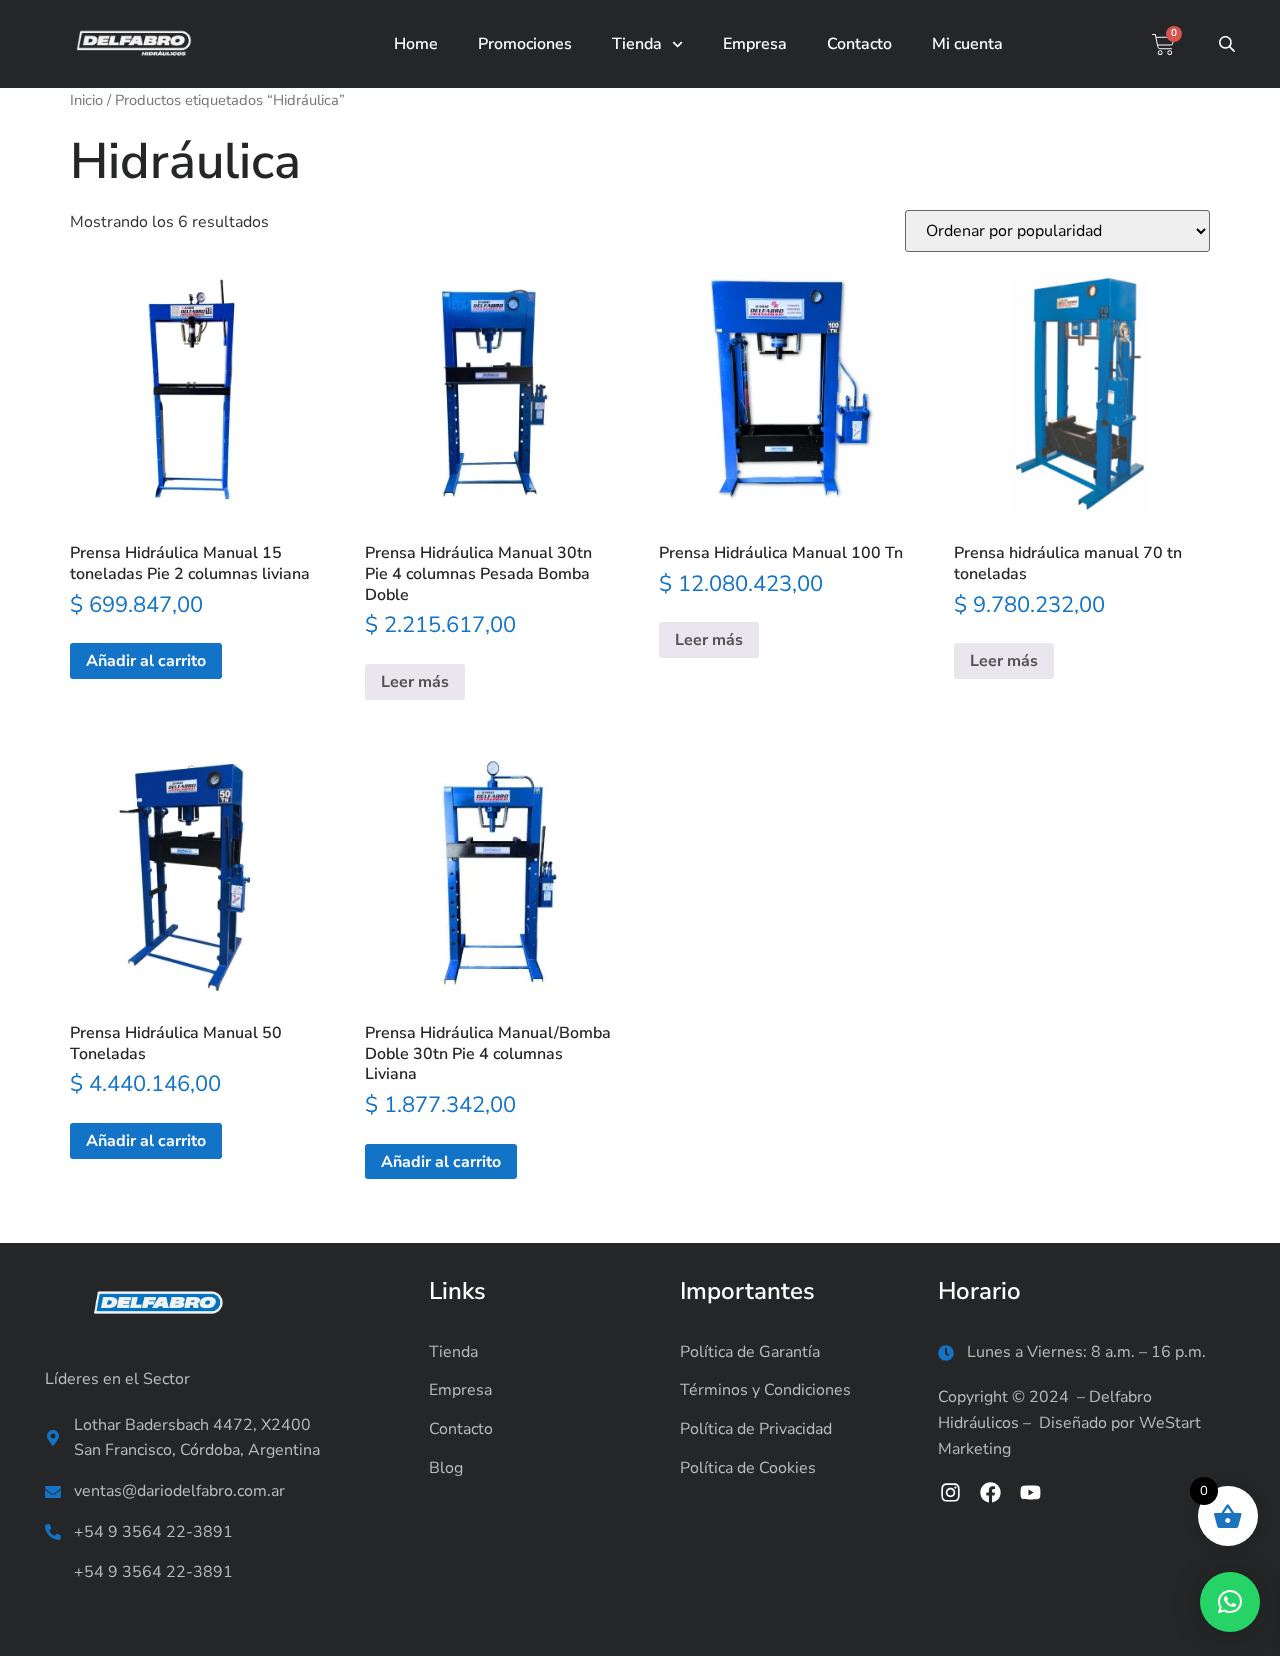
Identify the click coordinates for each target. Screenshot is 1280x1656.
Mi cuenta (967, 44)
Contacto (859, 44)
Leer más (415, 682)
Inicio (86, 100)
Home (416, 44)
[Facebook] (990, 1491)
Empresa (755, 44)
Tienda (637, 44)
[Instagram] (950, 1491)
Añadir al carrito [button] (146, 661)
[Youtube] (1030, 1491)
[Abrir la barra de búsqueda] (1229, 44)
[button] (1230, 1602)
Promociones (525, 44)
